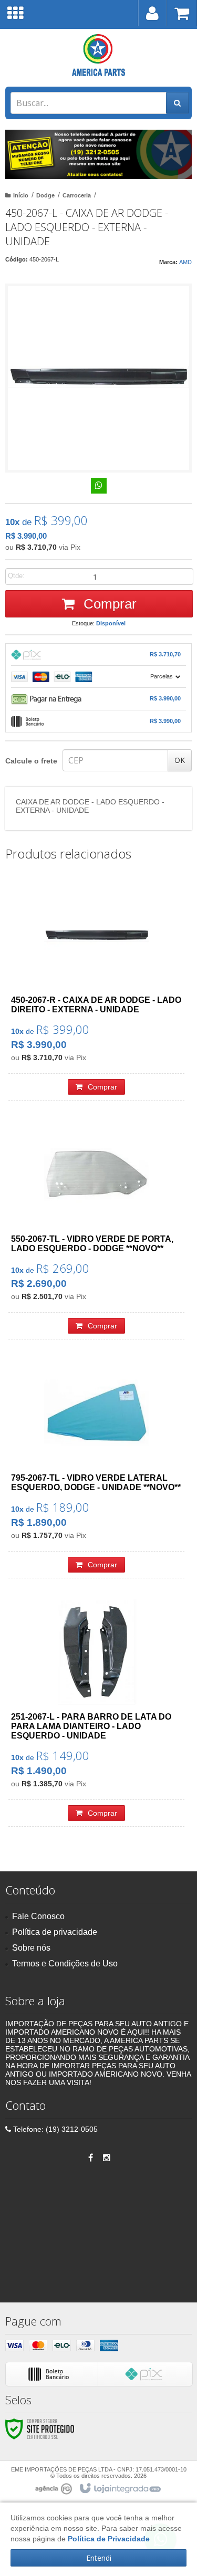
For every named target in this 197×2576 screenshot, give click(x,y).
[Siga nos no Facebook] (91, 2158)
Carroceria (77, 195)
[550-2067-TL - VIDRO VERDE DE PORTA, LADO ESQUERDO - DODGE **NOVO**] (96, 1231)
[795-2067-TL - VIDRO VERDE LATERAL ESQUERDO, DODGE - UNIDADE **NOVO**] (96, 1469)
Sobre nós (31, 1948)
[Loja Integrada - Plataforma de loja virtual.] (120, 2489)
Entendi (99, 2558)
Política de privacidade (55, 1932)
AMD (185, 262)
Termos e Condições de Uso (65, 1964)
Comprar (108, 604)
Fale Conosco (38, 1916)
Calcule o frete (31, 761)
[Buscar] (177, 103)
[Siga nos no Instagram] (107, 2158)
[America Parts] (98, 55)
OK (180, 760)
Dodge (45, 195)
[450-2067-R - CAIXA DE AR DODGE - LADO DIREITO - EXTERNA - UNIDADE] (96, 992)
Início (21, 195)
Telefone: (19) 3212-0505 (54, 2129)
